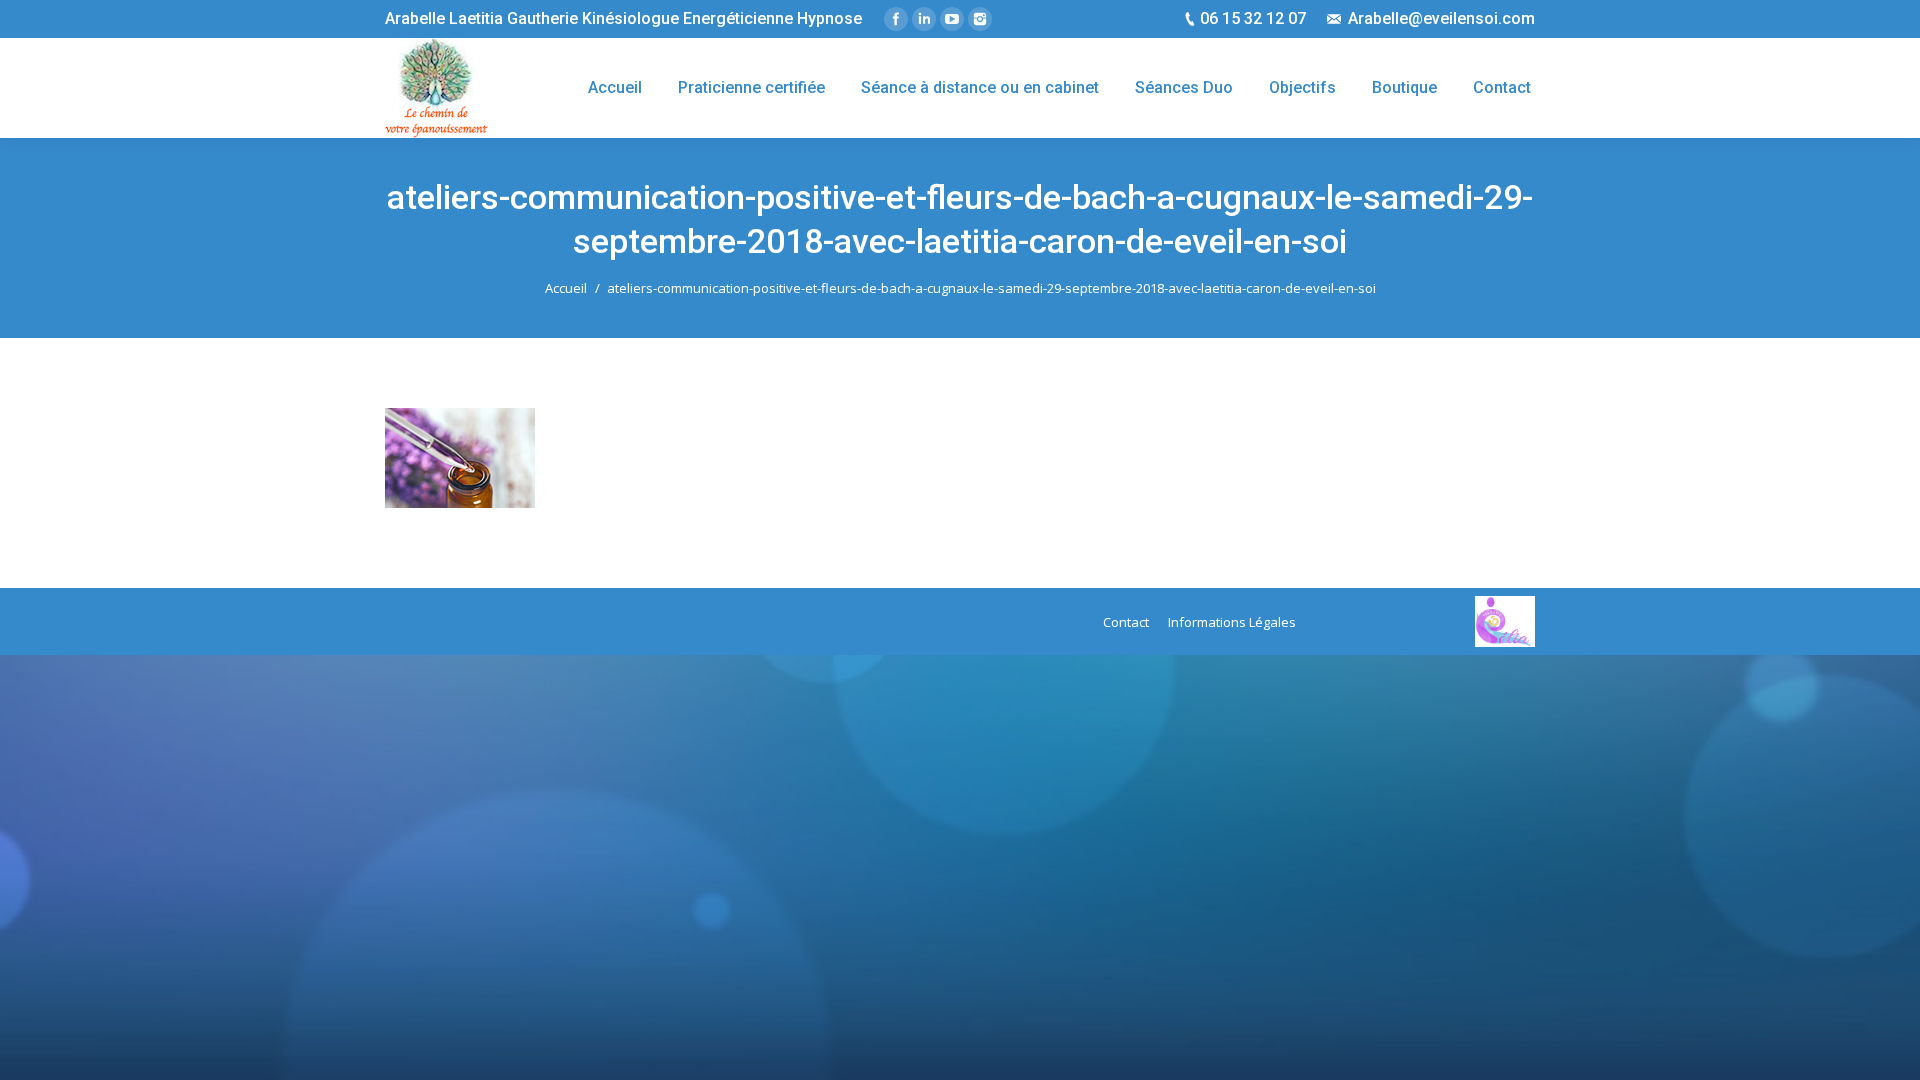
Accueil (566, 288)
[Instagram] (980, 19)
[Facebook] (896, 19)
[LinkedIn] (924, 19)
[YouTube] (952, 19)
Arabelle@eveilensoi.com (1441, 18)
